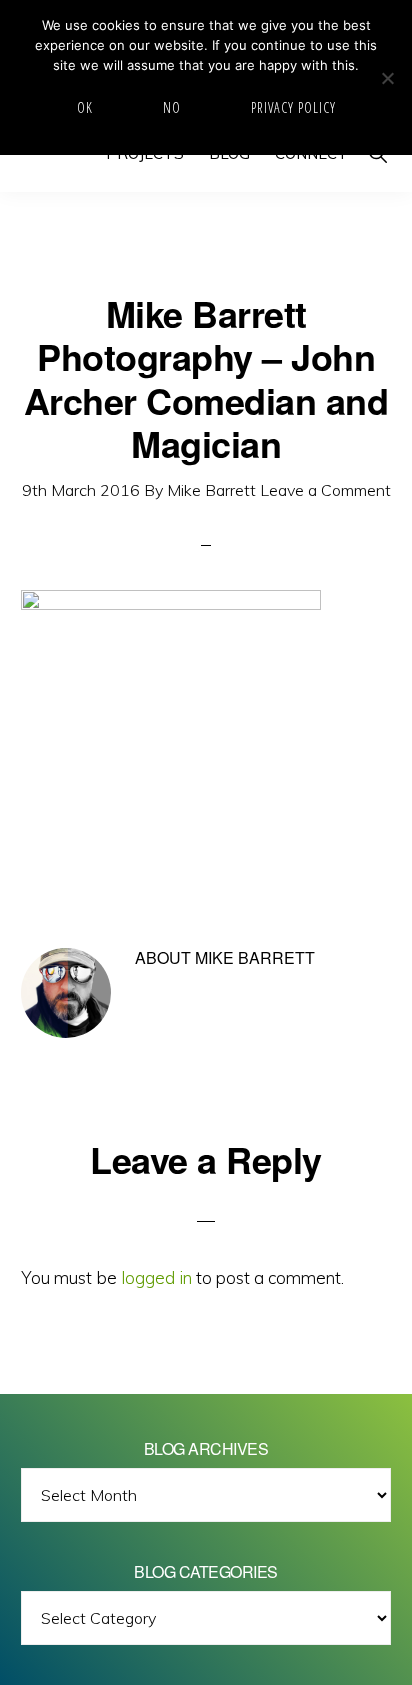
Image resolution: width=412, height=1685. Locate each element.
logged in (156, 1277)
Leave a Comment (325, 490)
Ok (85, 107)
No (172, 107)
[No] (387, 78)
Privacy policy (293, 107)
